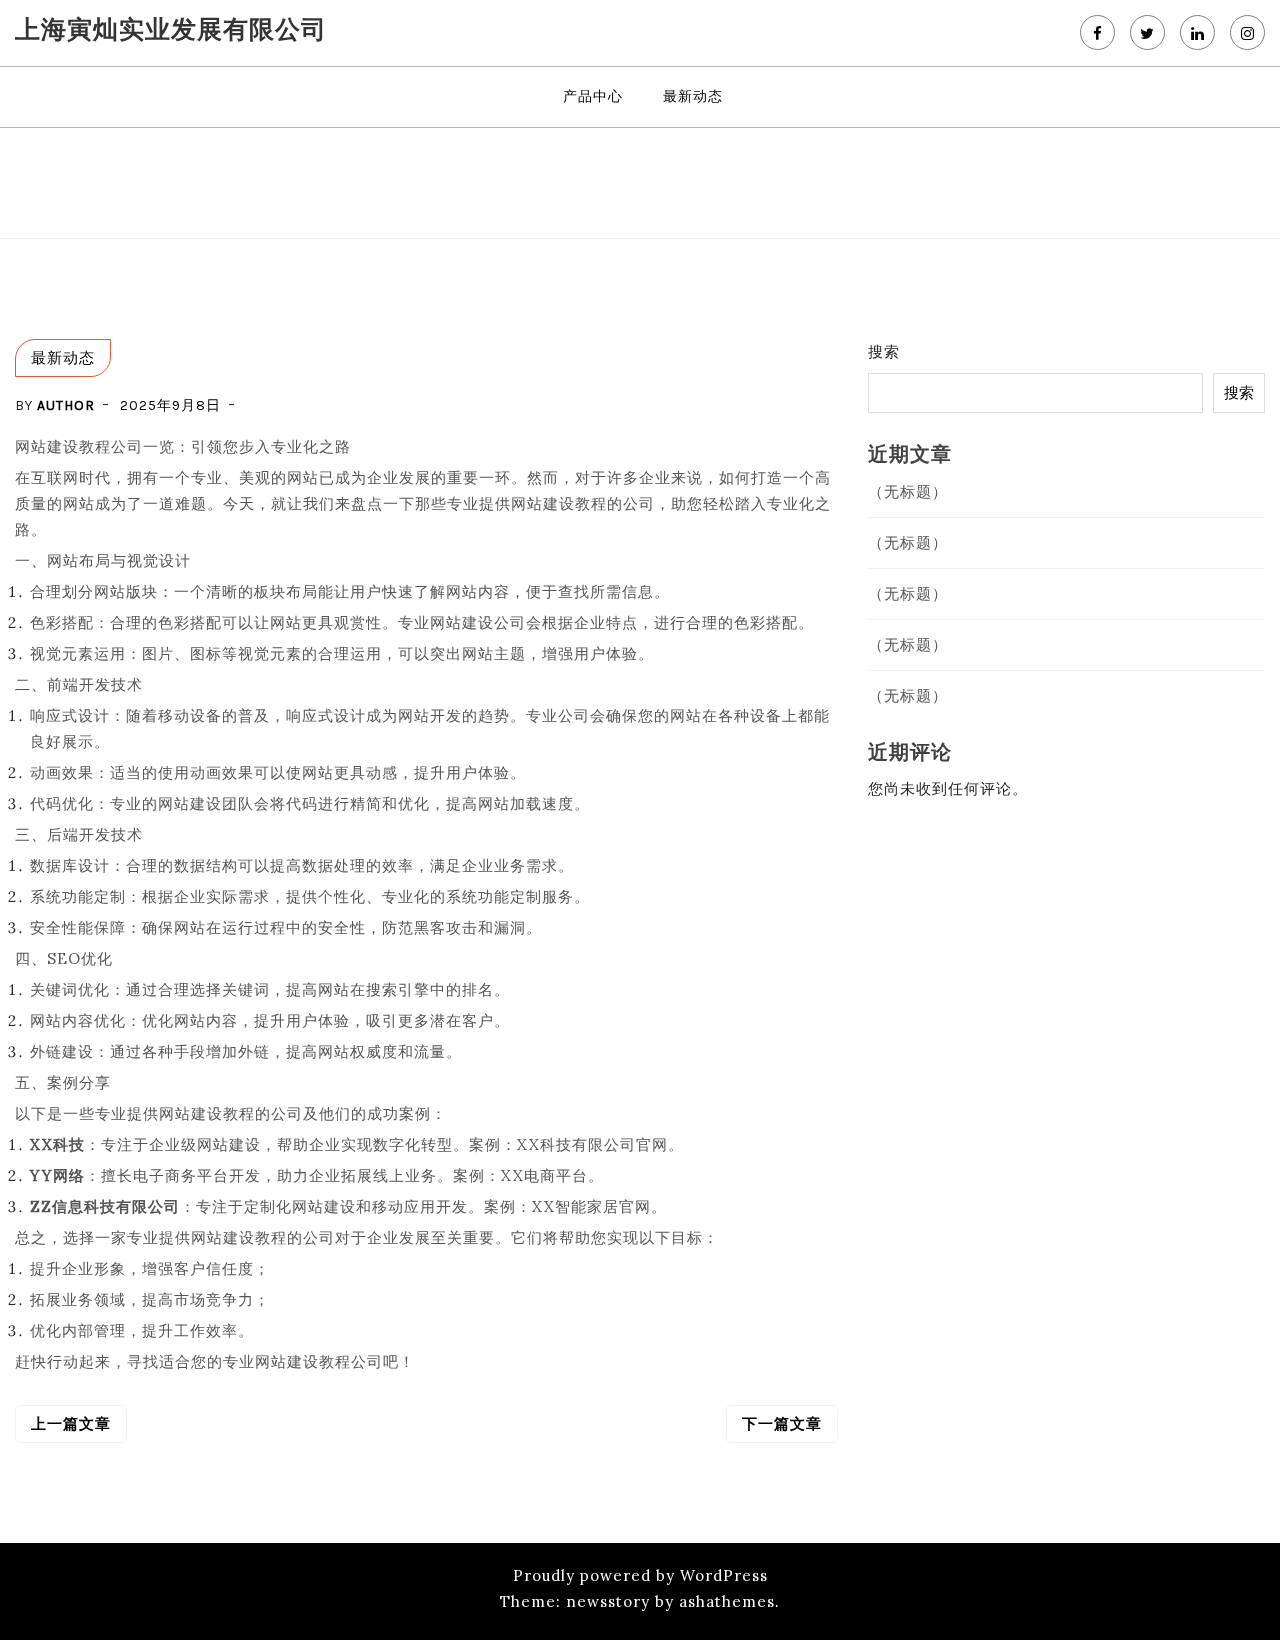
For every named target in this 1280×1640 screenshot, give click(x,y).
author (66, 405)
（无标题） (908, 491)
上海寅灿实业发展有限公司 (171, 29)
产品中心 (593, 96)
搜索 (884, 351)
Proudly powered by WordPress (640, 1575)
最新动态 (693, 96)
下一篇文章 (782, 1423)
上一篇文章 (71, 1423)
